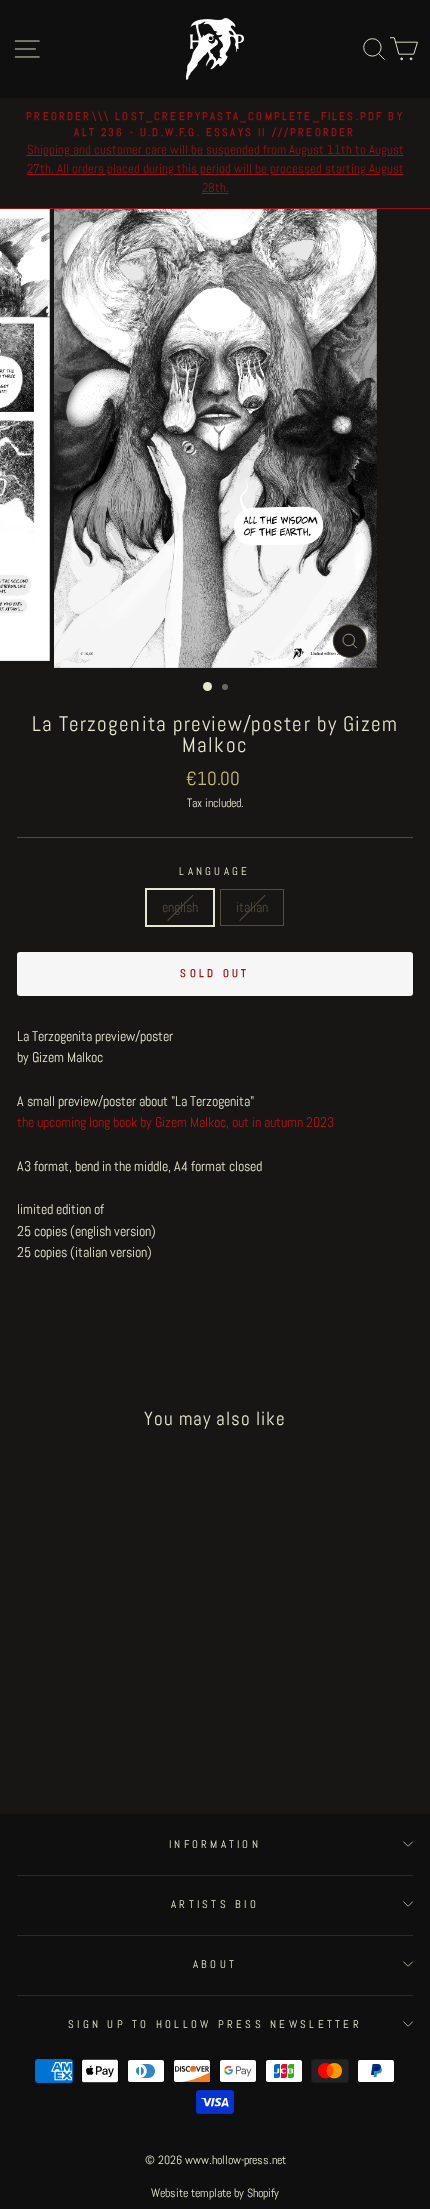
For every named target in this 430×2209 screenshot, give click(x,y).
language (214, 871)
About (215, 1964)
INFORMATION (215, 1844)
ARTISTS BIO (215, 1904)
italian (252, 907)
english (180, 907)
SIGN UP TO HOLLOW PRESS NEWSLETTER (215, 2024)
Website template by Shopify (215, 2193)
